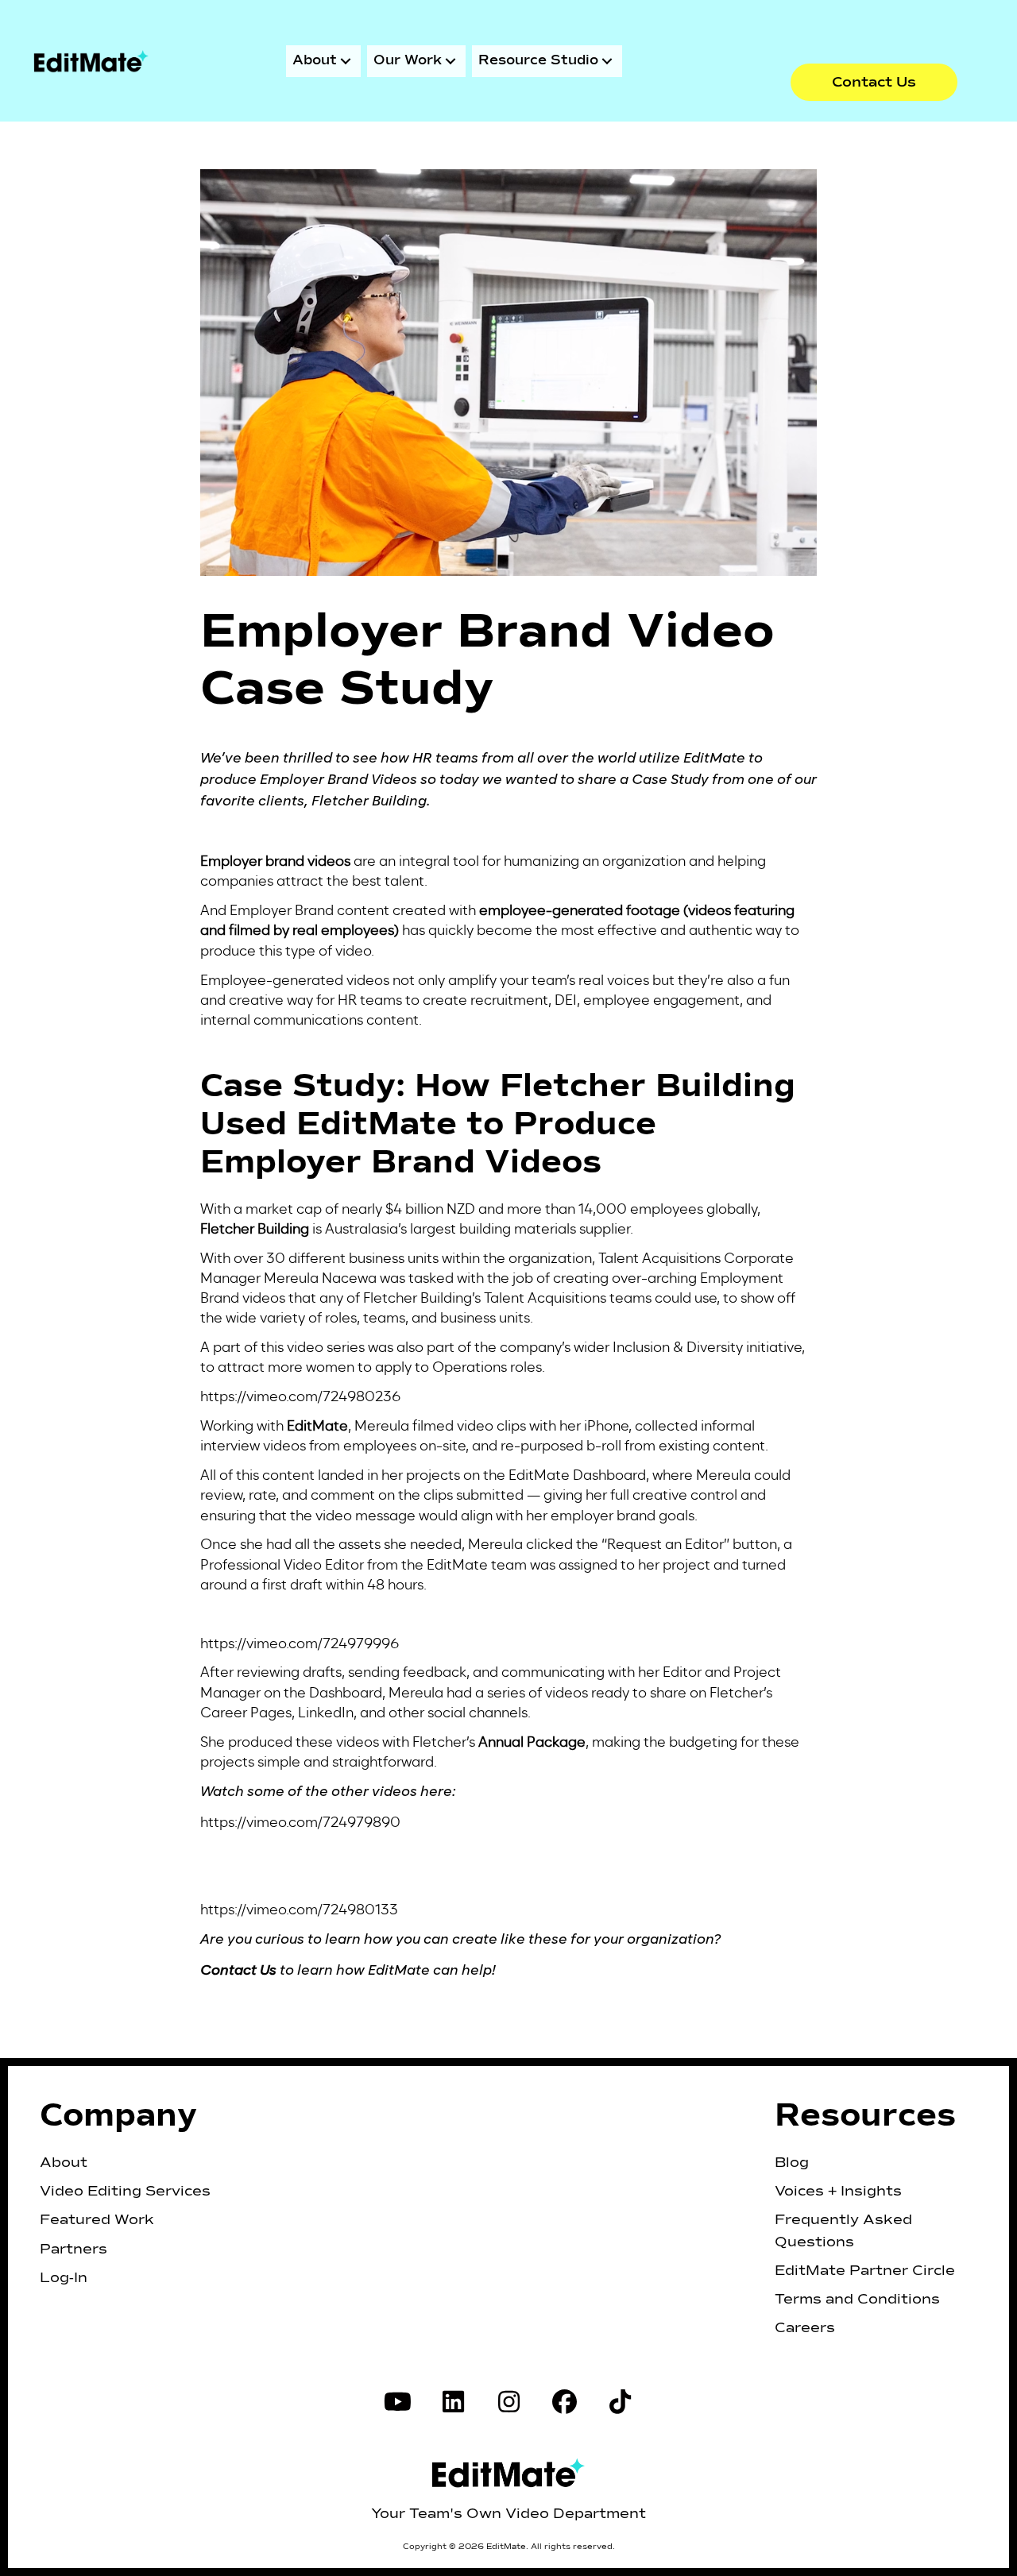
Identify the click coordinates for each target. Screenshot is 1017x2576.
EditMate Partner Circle (865, 2271)
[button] (874, 82)
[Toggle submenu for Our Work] (450, 61)
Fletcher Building (255, 1228)
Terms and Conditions (857, 2300)
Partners (73, 2250)
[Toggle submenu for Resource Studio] (607, 61)
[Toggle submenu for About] (346, 61)
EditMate (317, 1425)
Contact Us (238, 1971)
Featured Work (97, 2220)
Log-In (64, 2278)
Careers (805, 2328)
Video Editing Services (125, 2192)
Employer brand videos (275, 861)
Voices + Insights (838, 2192)
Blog (792, 2163)
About (64, 2163)
